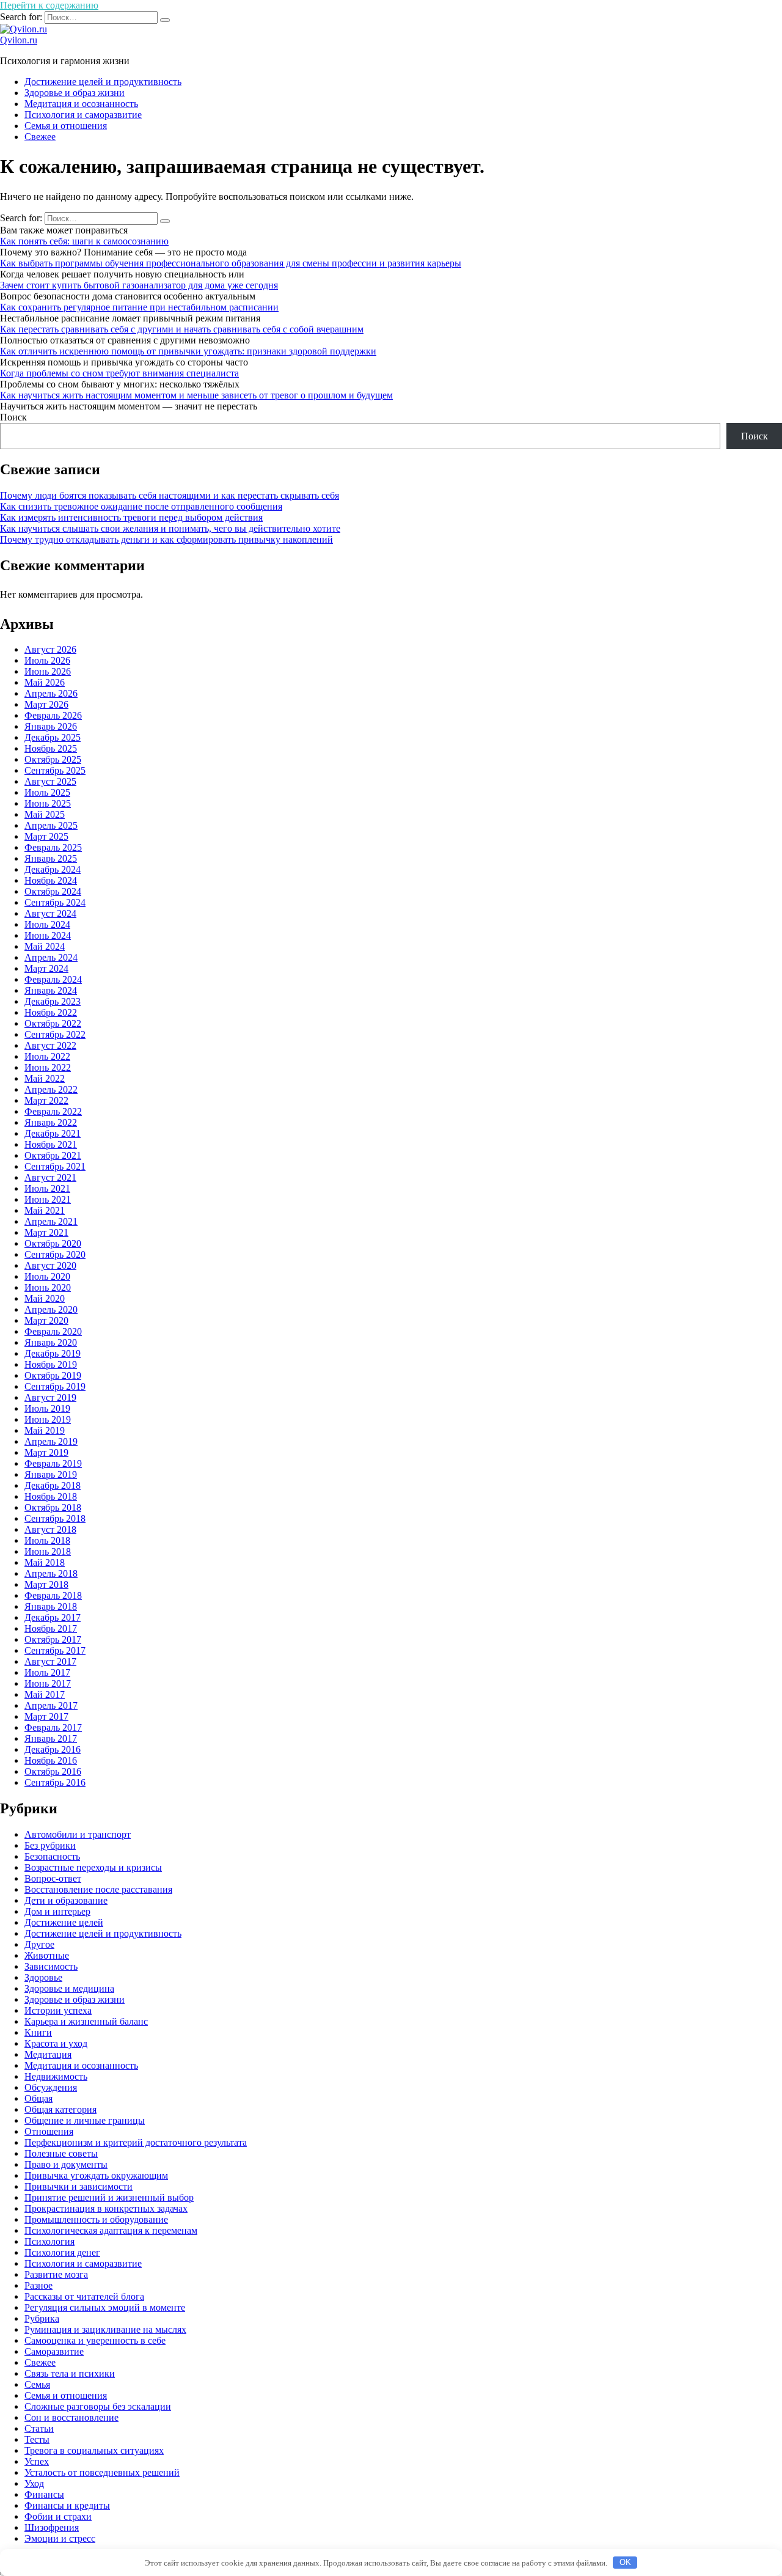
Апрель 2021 (51, 1221)
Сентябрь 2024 (55, 902)
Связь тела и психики (70, 2373)
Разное (38, 2285)
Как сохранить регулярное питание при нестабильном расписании (139, 307)
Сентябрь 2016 (55, 1782)
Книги (38, 2032)
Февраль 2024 (53, 979)
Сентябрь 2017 (55, 1650)
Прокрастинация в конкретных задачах (106, 2208)
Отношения (49, 2131)
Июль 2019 (47, 1408)
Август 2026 (50, 649)
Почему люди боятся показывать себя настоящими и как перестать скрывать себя (170, 495)
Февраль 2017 (53, 1727)
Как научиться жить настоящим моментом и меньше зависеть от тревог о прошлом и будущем (196, 395)
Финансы (44, 2494)
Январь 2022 (51, 1122)
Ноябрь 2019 (51, 1364)
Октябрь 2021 (53, 1155)
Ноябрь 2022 (51, 1012)
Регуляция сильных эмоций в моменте (105, 2307)
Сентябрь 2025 (55, 770)
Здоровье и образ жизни (75, 93)
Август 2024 (50, 913)
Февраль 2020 (53, 1331)
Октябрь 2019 (53, 1375)
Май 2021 (45, 1210)
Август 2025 (50, 781)
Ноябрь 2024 (51, 880)
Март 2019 (46, 1452)
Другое (39, 1944)
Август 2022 (50, 1045)
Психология (49, 2241)
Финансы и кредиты (67, 2505)
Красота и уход (56, 2043)
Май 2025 (45, 814)
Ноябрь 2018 (51, 1496)
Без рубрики (50, 1845)
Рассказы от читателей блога (84, 2296)
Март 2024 (46, 968)
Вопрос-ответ (53, 1878)
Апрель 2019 (51, 1441)
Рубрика (42, 2318)
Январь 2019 (51, 1474)
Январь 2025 (51, 858)
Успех (37, 2461)
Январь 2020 (51, 1342)
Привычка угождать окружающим (96, 2175)
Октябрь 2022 (53, 1023)
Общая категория (60, 2109)
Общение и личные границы (85, 2120)
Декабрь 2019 (53, 1353)
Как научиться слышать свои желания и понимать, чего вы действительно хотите (170, 528)
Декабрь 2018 (53, 1485)
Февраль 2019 (53, 1463)
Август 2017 (50, 1661)
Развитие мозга (56, 2274)
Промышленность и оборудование (96, 2219)
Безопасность (52, 1856)
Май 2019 (45, 1430)
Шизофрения (52, 2527)
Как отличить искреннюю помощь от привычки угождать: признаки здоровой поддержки (188, 351)
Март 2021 (46, 1232)
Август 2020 (50, 1265)
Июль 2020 (47, 1276)
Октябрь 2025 (53, 759)
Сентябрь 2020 (55, 1254)
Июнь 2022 (48, 1067)
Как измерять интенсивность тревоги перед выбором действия (131, 517)
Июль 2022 (47, 1056)
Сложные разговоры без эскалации (98, 2406)
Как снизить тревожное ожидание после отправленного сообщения (141, 506)
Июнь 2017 (48, 1683)
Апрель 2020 (51, 1309)
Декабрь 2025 (53, 737)
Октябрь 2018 (53, 1507)
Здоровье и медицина (69, 1988)
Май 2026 (45, 682)
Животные (47, 1955)
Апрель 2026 (51, 693)
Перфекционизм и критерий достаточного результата (136, 2142)
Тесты (37, 2439)
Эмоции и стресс (60, 2538)
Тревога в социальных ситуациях (94, 2450)
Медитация (48, 2054)
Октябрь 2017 (53, 1639)
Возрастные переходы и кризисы (93, 1867)
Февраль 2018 (53, 1595)
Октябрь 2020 (53, 1243)
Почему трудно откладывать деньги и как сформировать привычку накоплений (166, 539)
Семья (37, 2384)
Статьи (39, 2428)
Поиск (13, 417)
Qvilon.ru (19, 40)
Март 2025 (46, 836)
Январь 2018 (51, 1606)
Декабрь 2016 (53, 1749)
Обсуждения (51, 2087)
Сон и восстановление (71, 2417)
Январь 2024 (51, 990)
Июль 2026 (47, 660)
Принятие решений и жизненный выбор (109, 2197)
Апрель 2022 (51, 1089)
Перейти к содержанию (49, 5)
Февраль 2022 (53, 1111)
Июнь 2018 (48, 1551)
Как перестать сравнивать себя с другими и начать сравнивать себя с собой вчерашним (182, 329)
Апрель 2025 (51, 825)
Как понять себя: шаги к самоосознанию (84, 241)
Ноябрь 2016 (51, 1760)
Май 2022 (45, 1078)
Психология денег (62, 2252)
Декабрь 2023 (53, 1001)
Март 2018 (46, 1584)
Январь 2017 (51, 1738)
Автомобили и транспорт (78, 1834)
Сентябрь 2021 (55, 1166)
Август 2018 (50, 1529)
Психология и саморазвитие (83, 115)
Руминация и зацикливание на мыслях (105, 2329)
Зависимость (51, 1966)
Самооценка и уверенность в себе (95, 2340)
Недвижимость (56, 2076)
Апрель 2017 (51, 1705)
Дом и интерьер (57, 1911)
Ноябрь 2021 (51, 1144)
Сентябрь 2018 (55, 1518)
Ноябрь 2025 (51, 748)
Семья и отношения (66, 126)
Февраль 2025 (53, 847)
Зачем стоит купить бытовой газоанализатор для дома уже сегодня (139, 285)
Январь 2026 (51, 726)
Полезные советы (61, 2153)
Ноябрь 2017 (51, 1628)
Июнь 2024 (48, 935)
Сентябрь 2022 (55, 1034)
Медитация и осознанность (81, 104)
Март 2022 (46, 1100)
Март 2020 (46, 1320)
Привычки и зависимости (79, 2186)
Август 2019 (50, 1397)
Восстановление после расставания (98, 1889)
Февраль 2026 (53, 715)
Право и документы (66, 2164)
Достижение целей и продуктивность (103, 82)
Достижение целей (64, 1922)
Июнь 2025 (48, 803)
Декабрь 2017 (53, 1617)
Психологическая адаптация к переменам (111, 2230)
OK (625, 2562)
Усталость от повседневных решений (102, 2472)
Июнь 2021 (48, 1199)
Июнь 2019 (48, 1419)
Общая (38, 2098)
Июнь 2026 (48, 671)
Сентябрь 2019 (55, 1386)
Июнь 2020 (48, 1287)
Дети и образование (66, 1900)
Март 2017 (46, 1716)
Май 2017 (45, 1694)
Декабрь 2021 (53, 1133)
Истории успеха (58, 2010)
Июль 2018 (47, 1540)
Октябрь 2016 (53, 1771)
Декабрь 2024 (53, 869)
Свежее (40, 137)
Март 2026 (46, 704)
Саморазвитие (54, 2351)
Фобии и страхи (58, 2516)
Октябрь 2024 (53, 891)
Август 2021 (50, 1177)
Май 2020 (45, 1298)
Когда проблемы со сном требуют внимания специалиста (119, 373)
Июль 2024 (47, 924)
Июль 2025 (47, 792)
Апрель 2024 (51, 957)
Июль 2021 (47, 1188)
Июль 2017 (47, 1672)
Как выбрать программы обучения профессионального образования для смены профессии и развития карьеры (231, 263)
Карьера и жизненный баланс (86, 2021)
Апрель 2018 (51, 1573)
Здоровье (43, 1977)
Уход (34, 2483)
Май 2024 (45, 946)
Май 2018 (45, 1562)
